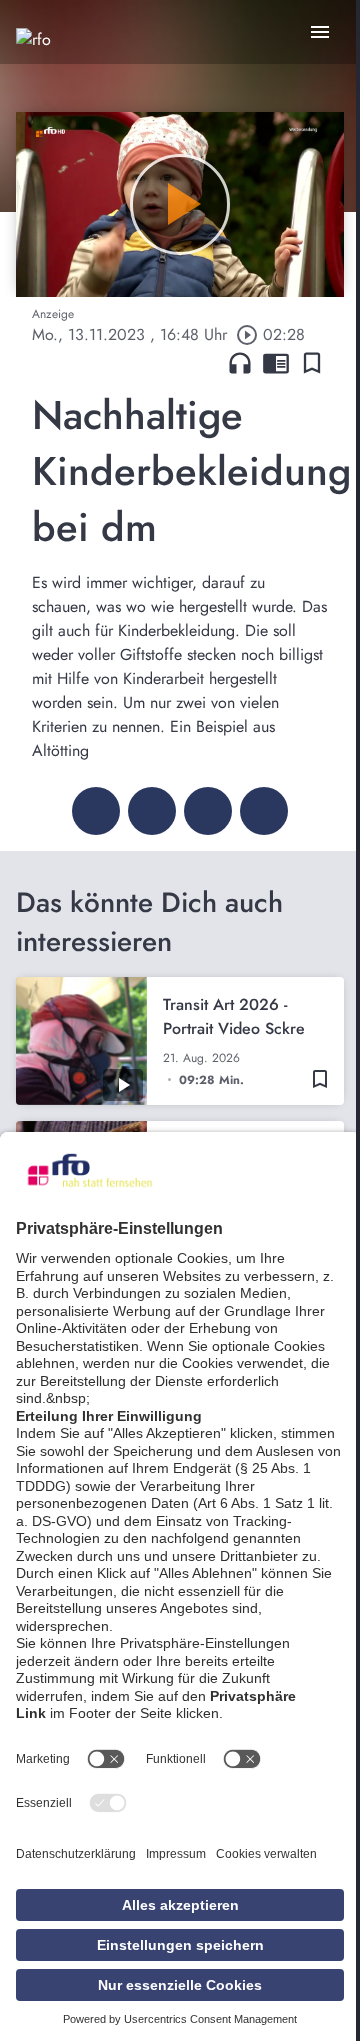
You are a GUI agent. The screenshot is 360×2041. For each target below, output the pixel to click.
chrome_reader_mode (276, 363)
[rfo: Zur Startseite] (33, 60)
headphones (240, 363)
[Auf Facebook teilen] (96, 811)
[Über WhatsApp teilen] (208, 811)
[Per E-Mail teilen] (264, 811)
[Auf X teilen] (152, 811)
